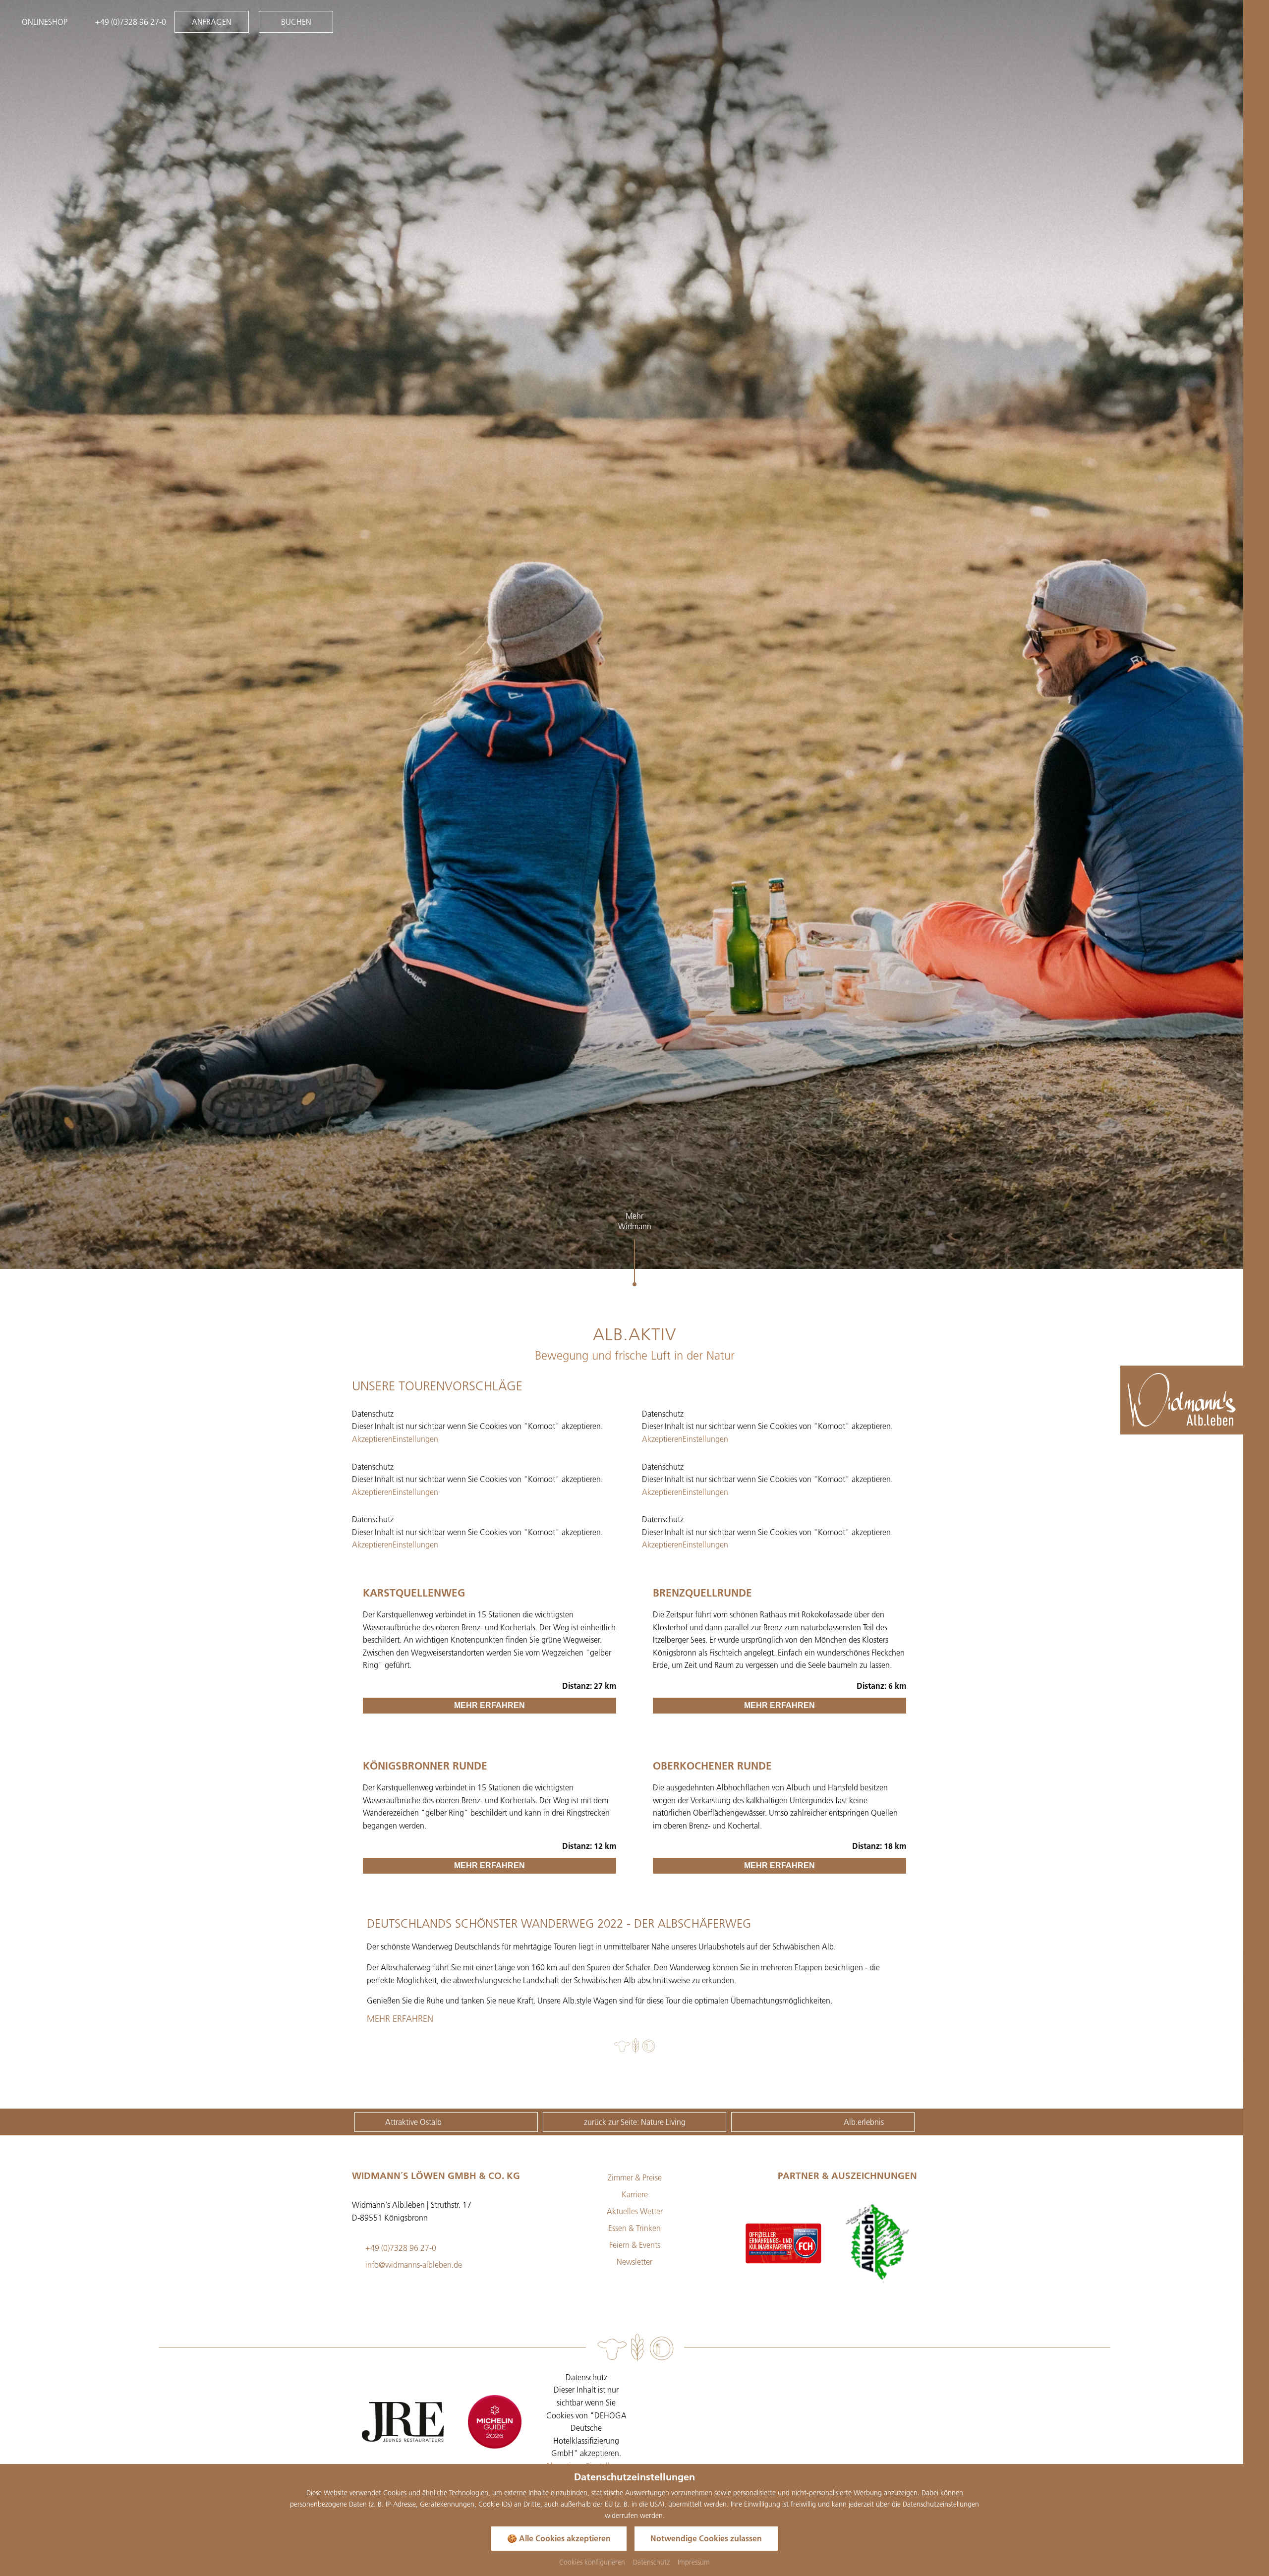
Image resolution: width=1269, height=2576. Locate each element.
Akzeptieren (372, 1439)
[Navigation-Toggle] (1254, 22)
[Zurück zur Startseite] (1242, 1421)
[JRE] (403, 2422)
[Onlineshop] (1256, 1993)
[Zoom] (634, 634)
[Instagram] (795, 2383)
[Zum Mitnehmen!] (1256, 2048)
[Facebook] (768, 2383)
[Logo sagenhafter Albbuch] (783, 2243)
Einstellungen (415, 1439)
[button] (51, 1243)
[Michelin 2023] (494, 2422)
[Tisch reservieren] (1256, 2020)
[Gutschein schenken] (1256, 1965)
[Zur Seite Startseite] (1182, 1400)
